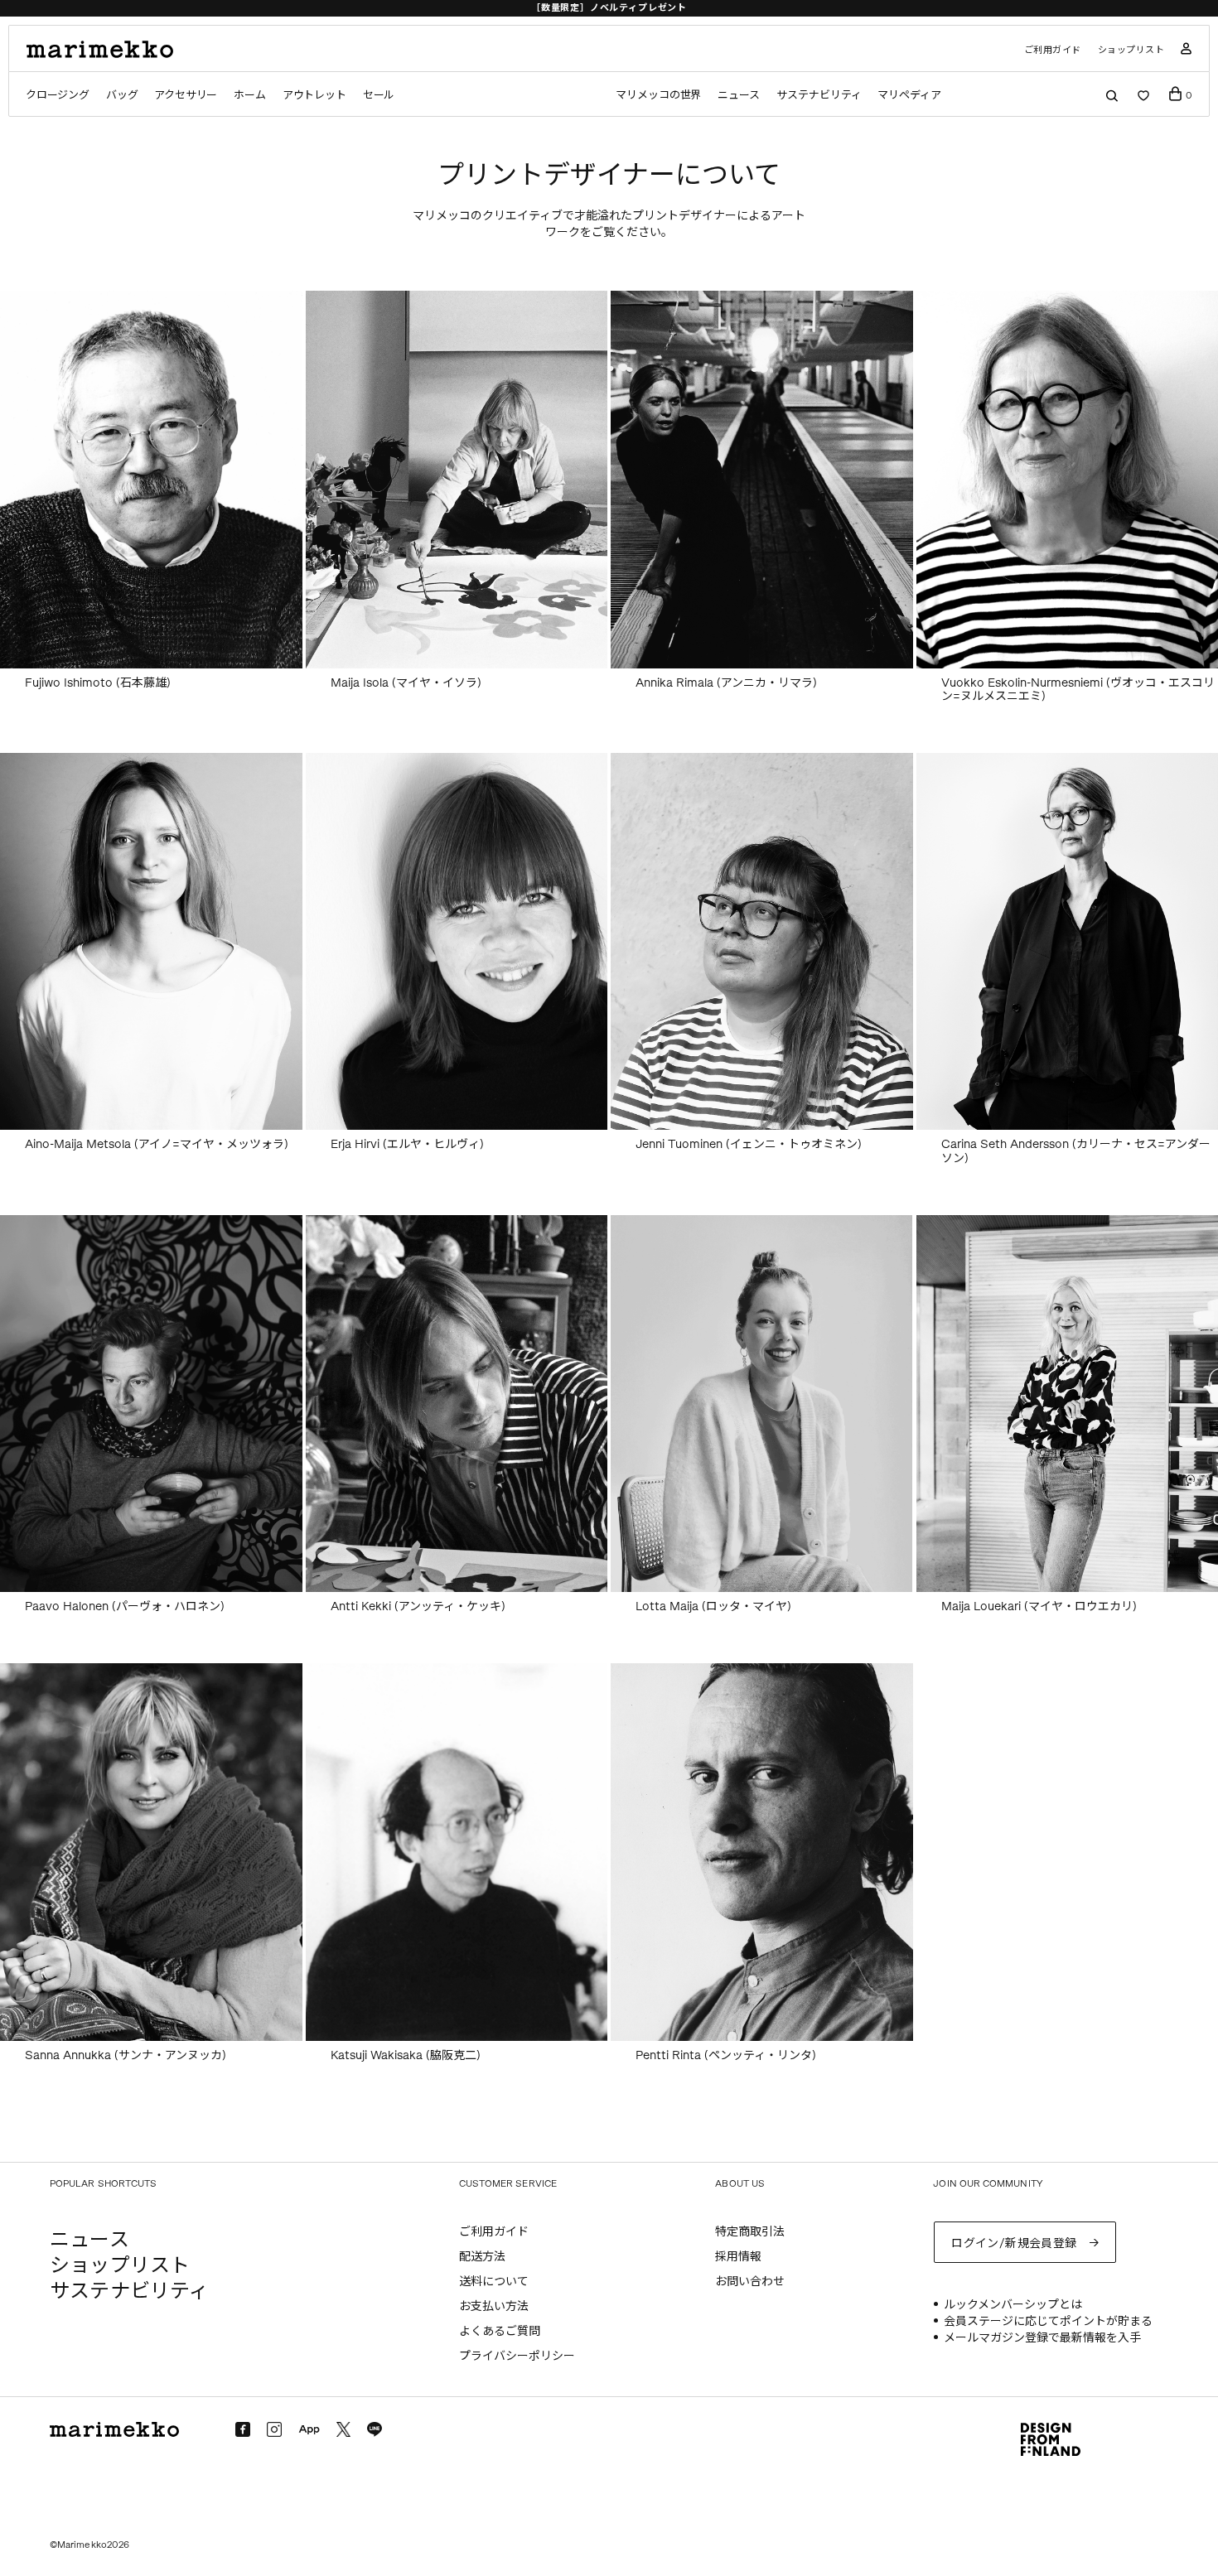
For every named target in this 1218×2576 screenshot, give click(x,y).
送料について (494, 2282)
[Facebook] (243, 2429)
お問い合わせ (750, 2282)
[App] (309, 2430)
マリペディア (909, 95)
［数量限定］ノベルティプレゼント (609, 8)
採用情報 (738, 2257)
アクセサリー (186, 95)
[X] (343, 2429)
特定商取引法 (750, 2232)
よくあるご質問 (500, 2331)
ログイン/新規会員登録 (1014, 2243)
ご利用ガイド (1053, 50)
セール (379, 95)
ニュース (739, 95)
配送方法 (482, 2257)
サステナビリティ (819, 95)
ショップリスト (1131, 50)
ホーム (249, 95)
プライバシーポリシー (517, 2356)
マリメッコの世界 (658, 95)
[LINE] (375, 2429)
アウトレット (314, 95)
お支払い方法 (494, 2306)
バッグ (122, 95)
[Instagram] (274, 2429)
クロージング (58, 95)
